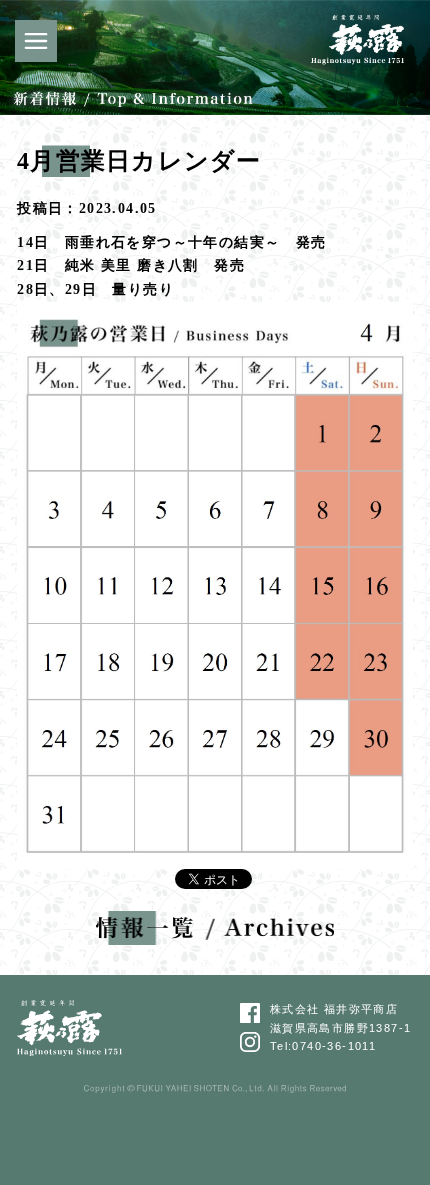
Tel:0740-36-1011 (323, 1046)
